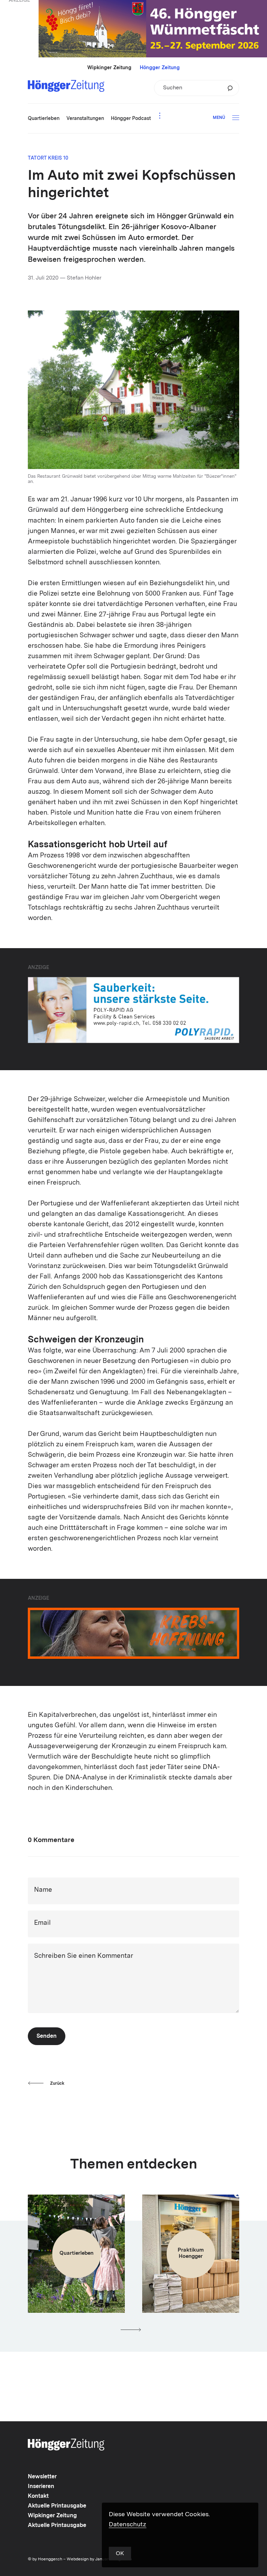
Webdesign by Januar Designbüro (99, 2559)
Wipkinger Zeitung (109, 68)
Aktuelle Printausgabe (57, 2506)
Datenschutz (128, 2525)
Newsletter (42, 2477)
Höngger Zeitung (160, 68)
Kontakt (38, 2496)
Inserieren (41, 2487)
